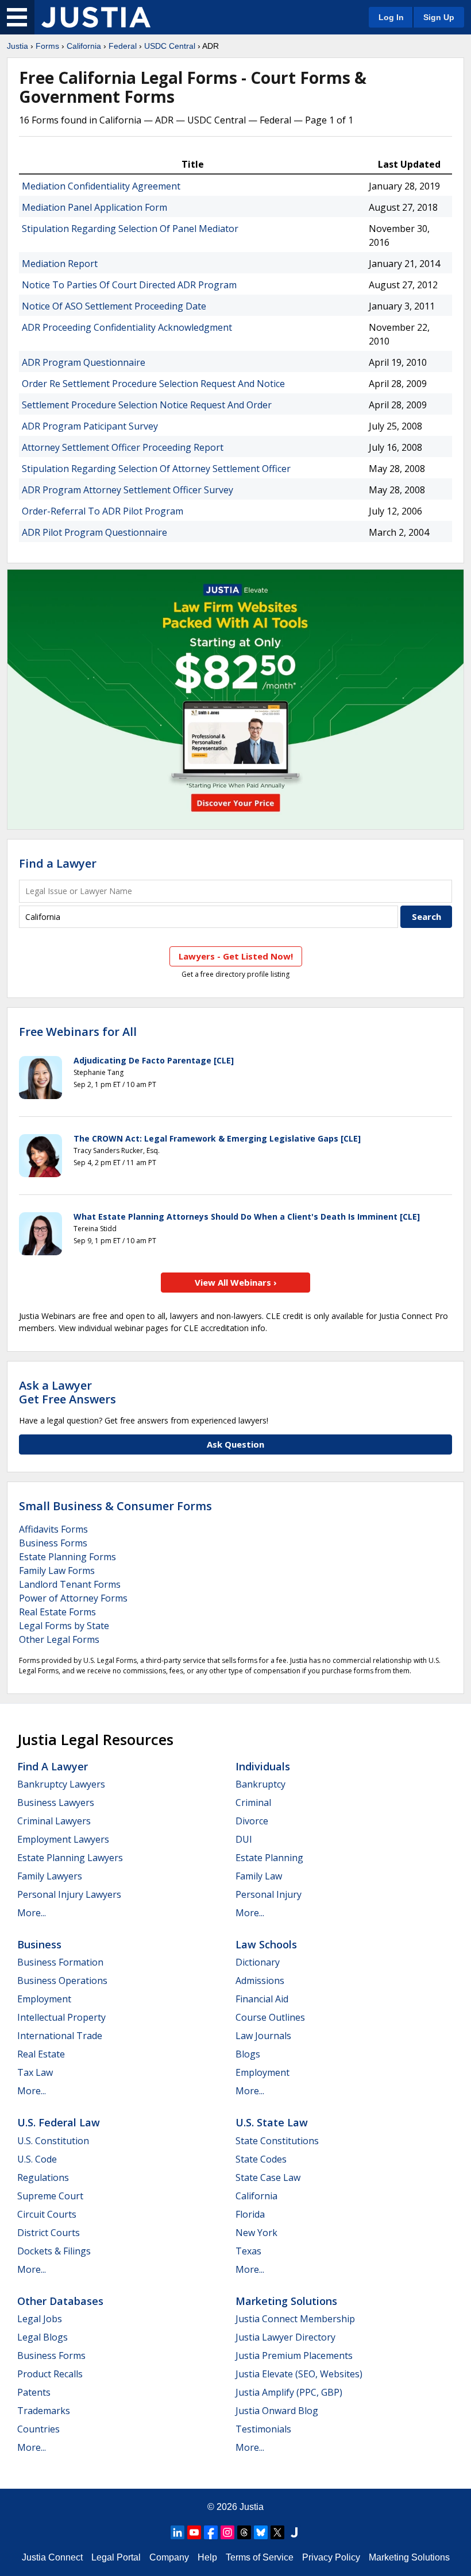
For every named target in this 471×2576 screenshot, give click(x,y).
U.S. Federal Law (59, 2122)
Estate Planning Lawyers (70, 1858)
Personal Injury (269, 1894)
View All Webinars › (236, 1282)
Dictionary (258, 1962)
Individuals (263, 1766)
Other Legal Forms (59, 1639)
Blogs (248, 2054)
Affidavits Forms (53, 1529)
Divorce (252, 1821)
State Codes (261, 2159)
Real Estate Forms (57, 1612)
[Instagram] (227, 2532)
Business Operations (62, 1981)
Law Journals (263, 2036)
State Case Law (268, 2177)
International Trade (60, 2036)
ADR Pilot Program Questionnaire (94, 532)
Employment (44, 1999)
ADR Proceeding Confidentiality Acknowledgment (127, 327)
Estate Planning (269, 1858)
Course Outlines (270, 2017)
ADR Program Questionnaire (84, 362)
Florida (250, 2214)
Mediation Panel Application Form (94, 207)
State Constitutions (277, 2141)
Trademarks (44, 2411)
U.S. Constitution (53, 2141)
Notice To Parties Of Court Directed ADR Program (129, 285)
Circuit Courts (47, 2214)
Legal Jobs (40, 2319)
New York (256, 2233)
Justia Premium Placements (294, 2355)
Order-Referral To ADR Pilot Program (103, 511)
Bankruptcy (260, 1784)
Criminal (253, 1803)
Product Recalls (50, 2374)
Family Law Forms (57, 1571)
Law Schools (266, 1944)
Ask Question (235, 1444)
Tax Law (35, 2072)
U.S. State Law (272, 2122)
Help (207, 2557)
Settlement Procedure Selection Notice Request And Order (147, 405)
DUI (244, 1839)
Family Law (259, 1876)
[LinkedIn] (177, 2532)
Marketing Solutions (286, 2301)
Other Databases (60, 2301)
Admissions (260, 1981)
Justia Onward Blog (277, 2411)
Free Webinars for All (78, 1032)
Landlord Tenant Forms (70, 1584)
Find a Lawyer (58, 863)
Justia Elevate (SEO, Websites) (299, 2374)
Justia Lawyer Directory (285, 2337)
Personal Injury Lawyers (69, 1894)
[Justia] (96, 17)
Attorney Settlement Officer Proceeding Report (123, 447)
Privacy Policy (331, 2557)
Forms (47, 46)
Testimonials (263, 2429)
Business (39, 1944)
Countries (38, 2429)
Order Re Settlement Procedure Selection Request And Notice (153, 384)
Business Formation (60, 1962)
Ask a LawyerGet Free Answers (67, 1392)
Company (169, 2557)
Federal (123, 46)
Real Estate (41, 2054)
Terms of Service (260, 2557)
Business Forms (53, 1543)
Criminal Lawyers (54, 1821)
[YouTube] (194, 2532)
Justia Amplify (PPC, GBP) (289, 2392)
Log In (391, 17)
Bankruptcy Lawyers (61, 1784)
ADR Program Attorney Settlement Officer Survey (128, 490)
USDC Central (170, 46)
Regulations (43, 2177)
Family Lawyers (50, 1876)
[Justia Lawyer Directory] (294, 2532)
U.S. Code (37, 2159)
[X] (277, 2532)
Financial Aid (262, 1999)
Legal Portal (116, 2557)
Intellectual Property (61, 2017)
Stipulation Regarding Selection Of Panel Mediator (130, 229)
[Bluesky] (261, 2532)
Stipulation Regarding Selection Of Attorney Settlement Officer (156, 469)
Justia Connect (52, 2557)
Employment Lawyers (63, 1839)
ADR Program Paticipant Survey (90, 426)
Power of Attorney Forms (73, 1598)
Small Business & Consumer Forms (115, 1506)
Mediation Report (60, 264)
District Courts (49, 2233)
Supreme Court (50, 2196)
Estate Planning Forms (67, 1557)
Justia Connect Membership (295, 2319)
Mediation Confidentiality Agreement (101, 186)
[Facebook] (211, 2532)
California (84, 46)
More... (32, 1913)
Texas (248, 2251)
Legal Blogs (43, 2337)
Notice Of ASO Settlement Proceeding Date (114, 306)
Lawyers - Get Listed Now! (236, 956)
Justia (18, 46)
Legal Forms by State (64, 1626)
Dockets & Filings (54, 2251)
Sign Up (439, 17)
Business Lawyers (56, 1803)
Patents (34, 2392)
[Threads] (244, 2532)
